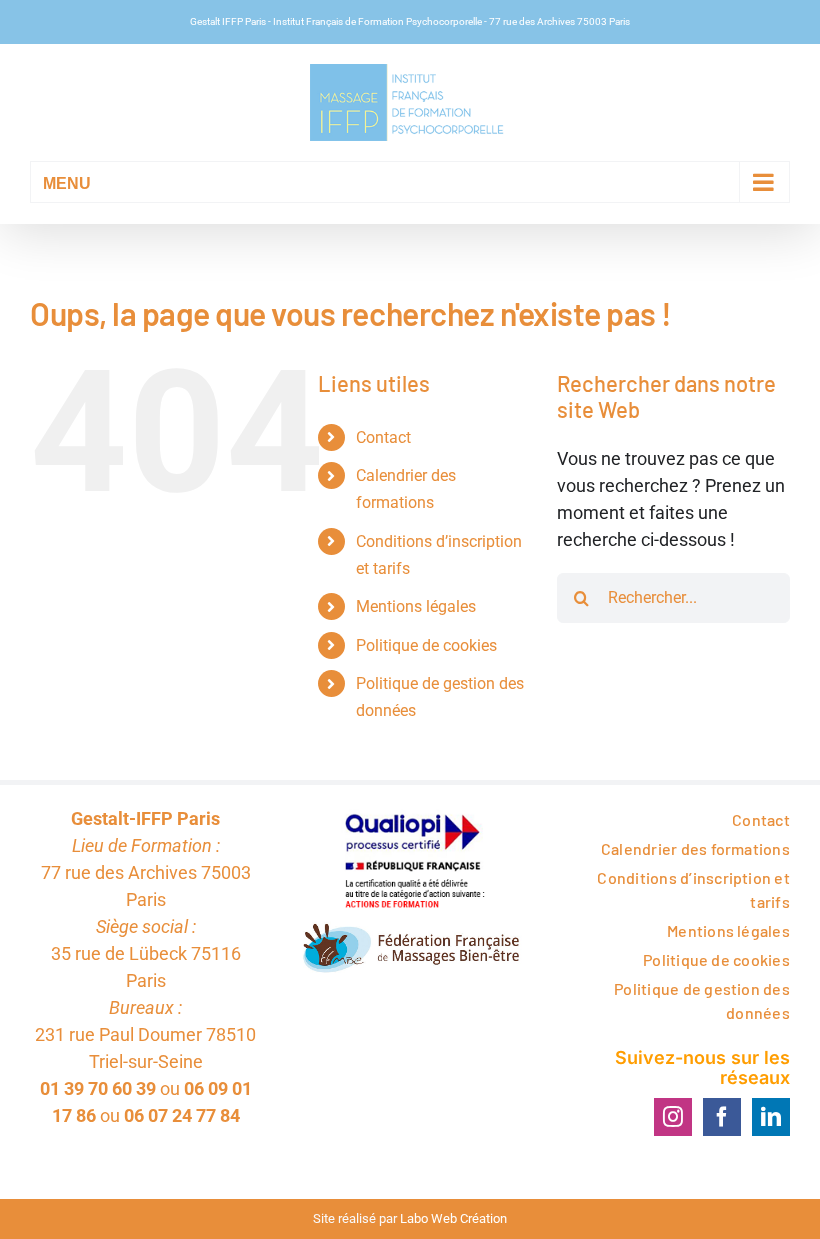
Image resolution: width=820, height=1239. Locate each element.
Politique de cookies (426, 645)
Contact (383, 437)
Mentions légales (416, 606)
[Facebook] (722, 1117)
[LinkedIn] (771, 1117)
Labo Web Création (453, 1218)
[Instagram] (673, 1117)
